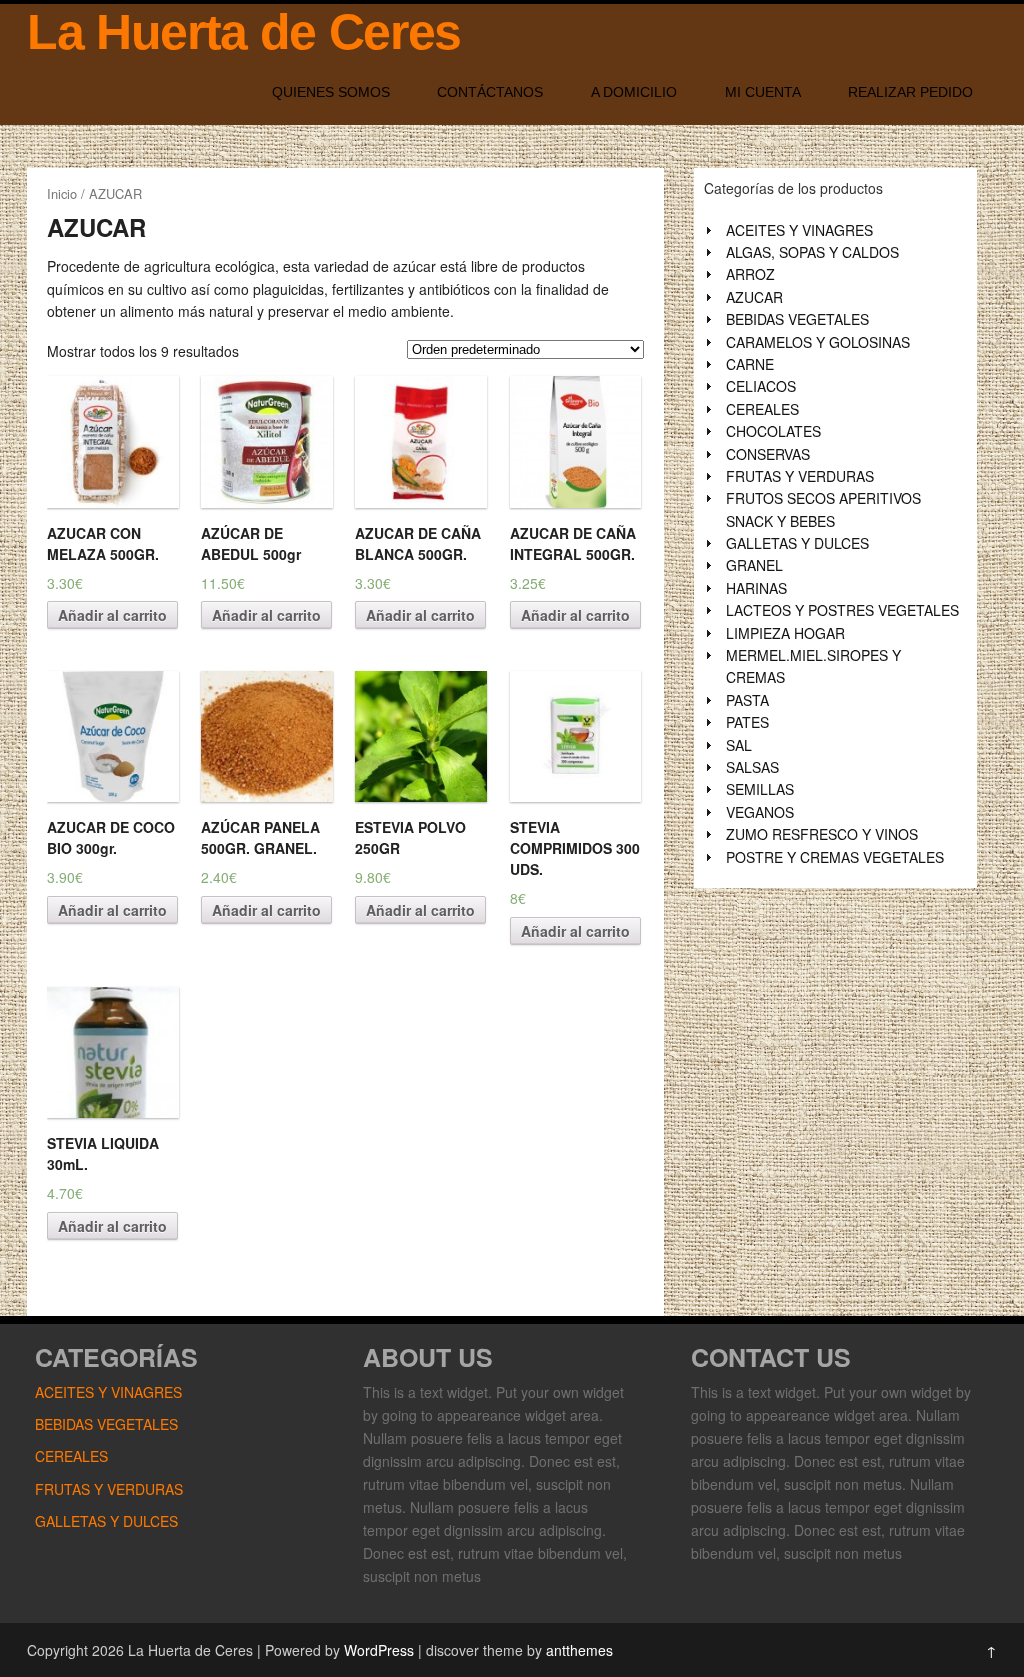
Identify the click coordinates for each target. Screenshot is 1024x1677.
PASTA (747, 700)
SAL (739, 745)
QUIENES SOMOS (331, 92)
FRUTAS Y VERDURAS (800, 476)
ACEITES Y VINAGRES (799, 230)
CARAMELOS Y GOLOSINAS (818, 342)
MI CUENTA (763, 92)
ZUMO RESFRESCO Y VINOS (822, 834)
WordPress (379, 1650)
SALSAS (752, 767)
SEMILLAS (760, 789)
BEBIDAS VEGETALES (797, 319)
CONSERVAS (768, 454)
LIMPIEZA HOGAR (785, 633)
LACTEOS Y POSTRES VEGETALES (842, 610)
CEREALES (762, 409)
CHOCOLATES (773, 431)
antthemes (579, 1650)
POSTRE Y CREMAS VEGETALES (835, 857)
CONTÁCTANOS (490, 92)
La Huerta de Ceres (244, 32)
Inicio (62, 193)
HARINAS (756, 588)
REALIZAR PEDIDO (910, 92)
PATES (747, 722)
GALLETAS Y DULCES (797, 543)
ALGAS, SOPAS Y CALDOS (812, 252)
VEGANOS (760, 812)
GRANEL (754, 565)
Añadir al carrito (112, 615)
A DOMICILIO (634, 92)
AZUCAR (754, 297)
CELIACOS (761, 386)
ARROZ (750, 274)
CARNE (750, 364)
